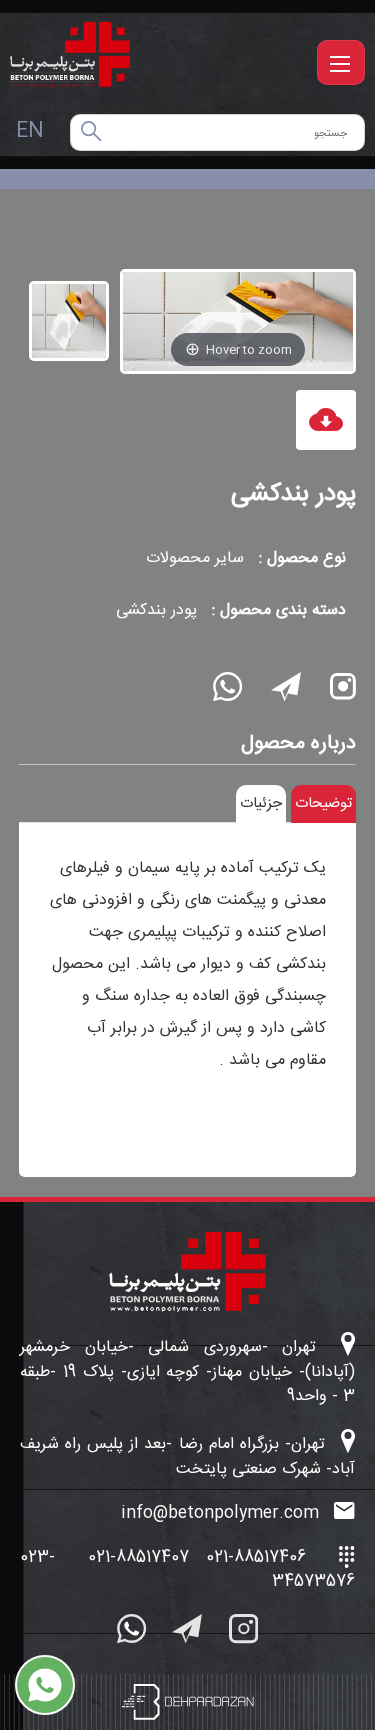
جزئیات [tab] (261, 803)
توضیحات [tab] (323, 803)
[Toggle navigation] (341, 62)
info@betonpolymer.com (222, 1514)
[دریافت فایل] (326, 420)
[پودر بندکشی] (69, 321)
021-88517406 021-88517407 (197, 1557)
